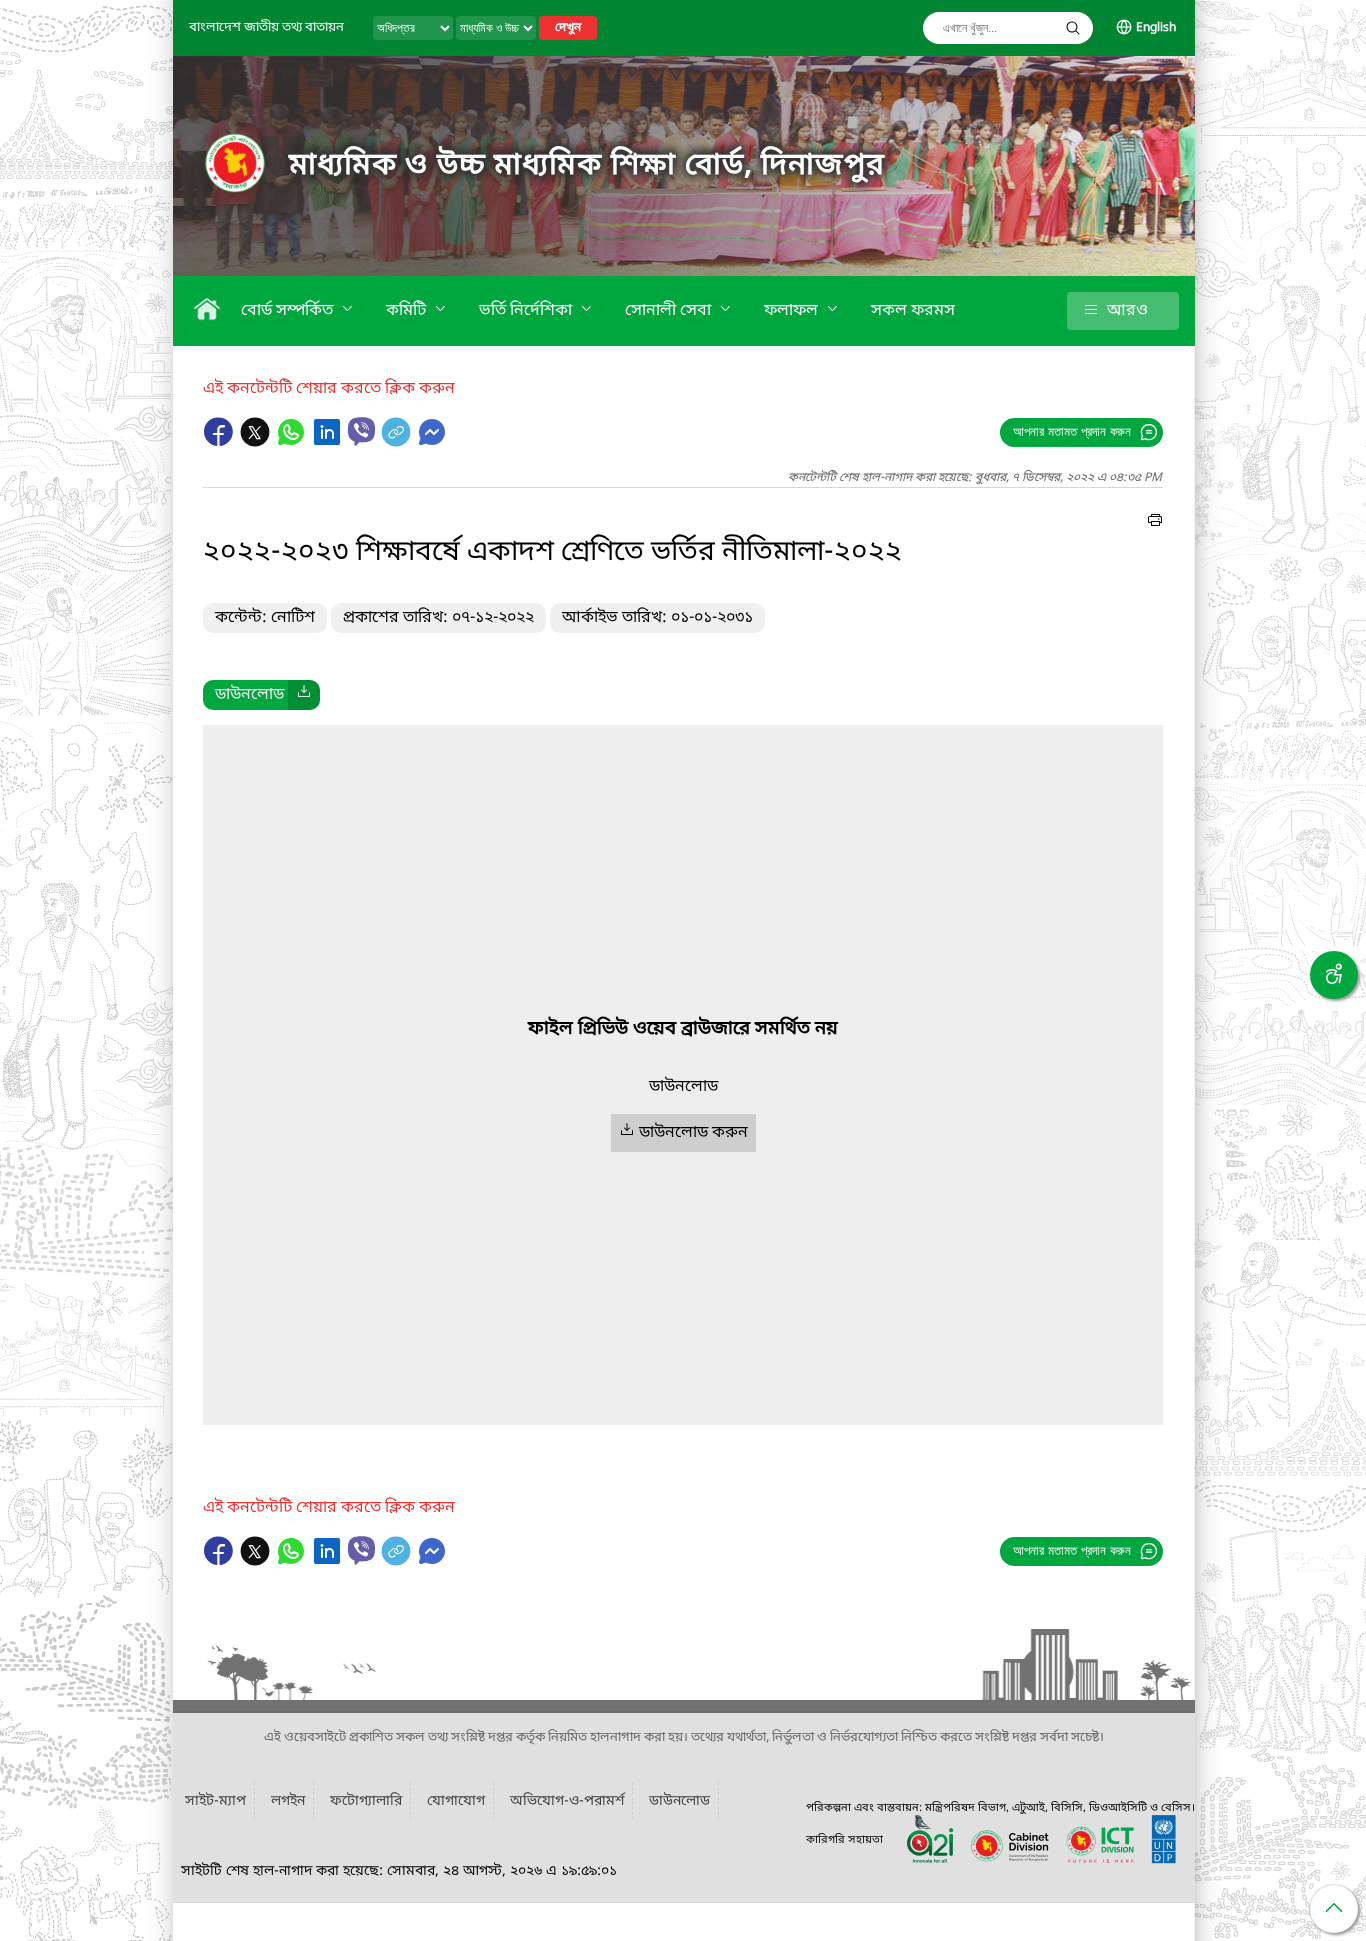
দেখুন (568, 28)
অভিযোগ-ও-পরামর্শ (567, 1801)
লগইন (288, 1801)
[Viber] (361, 431)
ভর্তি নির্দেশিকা (527, 311)
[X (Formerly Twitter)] (257, 442)
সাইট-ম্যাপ (215, 1801)
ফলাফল (793, 311)
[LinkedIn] (329, 442)
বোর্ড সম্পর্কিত (289, 311)
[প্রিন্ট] (1155, 523)
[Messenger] (432, 442)
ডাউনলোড (679, 1801)
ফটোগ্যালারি (366, 1801)
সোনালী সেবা (670, 311)
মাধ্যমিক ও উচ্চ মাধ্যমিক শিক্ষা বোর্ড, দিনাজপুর (587, 166)
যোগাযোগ (456, 1801)
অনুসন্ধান (1073, 28)
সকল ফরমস (913, 311)
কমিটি (408, 311)
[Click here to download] (304, 695)
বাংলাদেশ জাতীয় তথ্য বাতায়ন (266, 27)
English (1156, 28)
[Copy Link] (398, 442)
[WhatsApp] (293, 442)
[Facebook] (221, 442)
